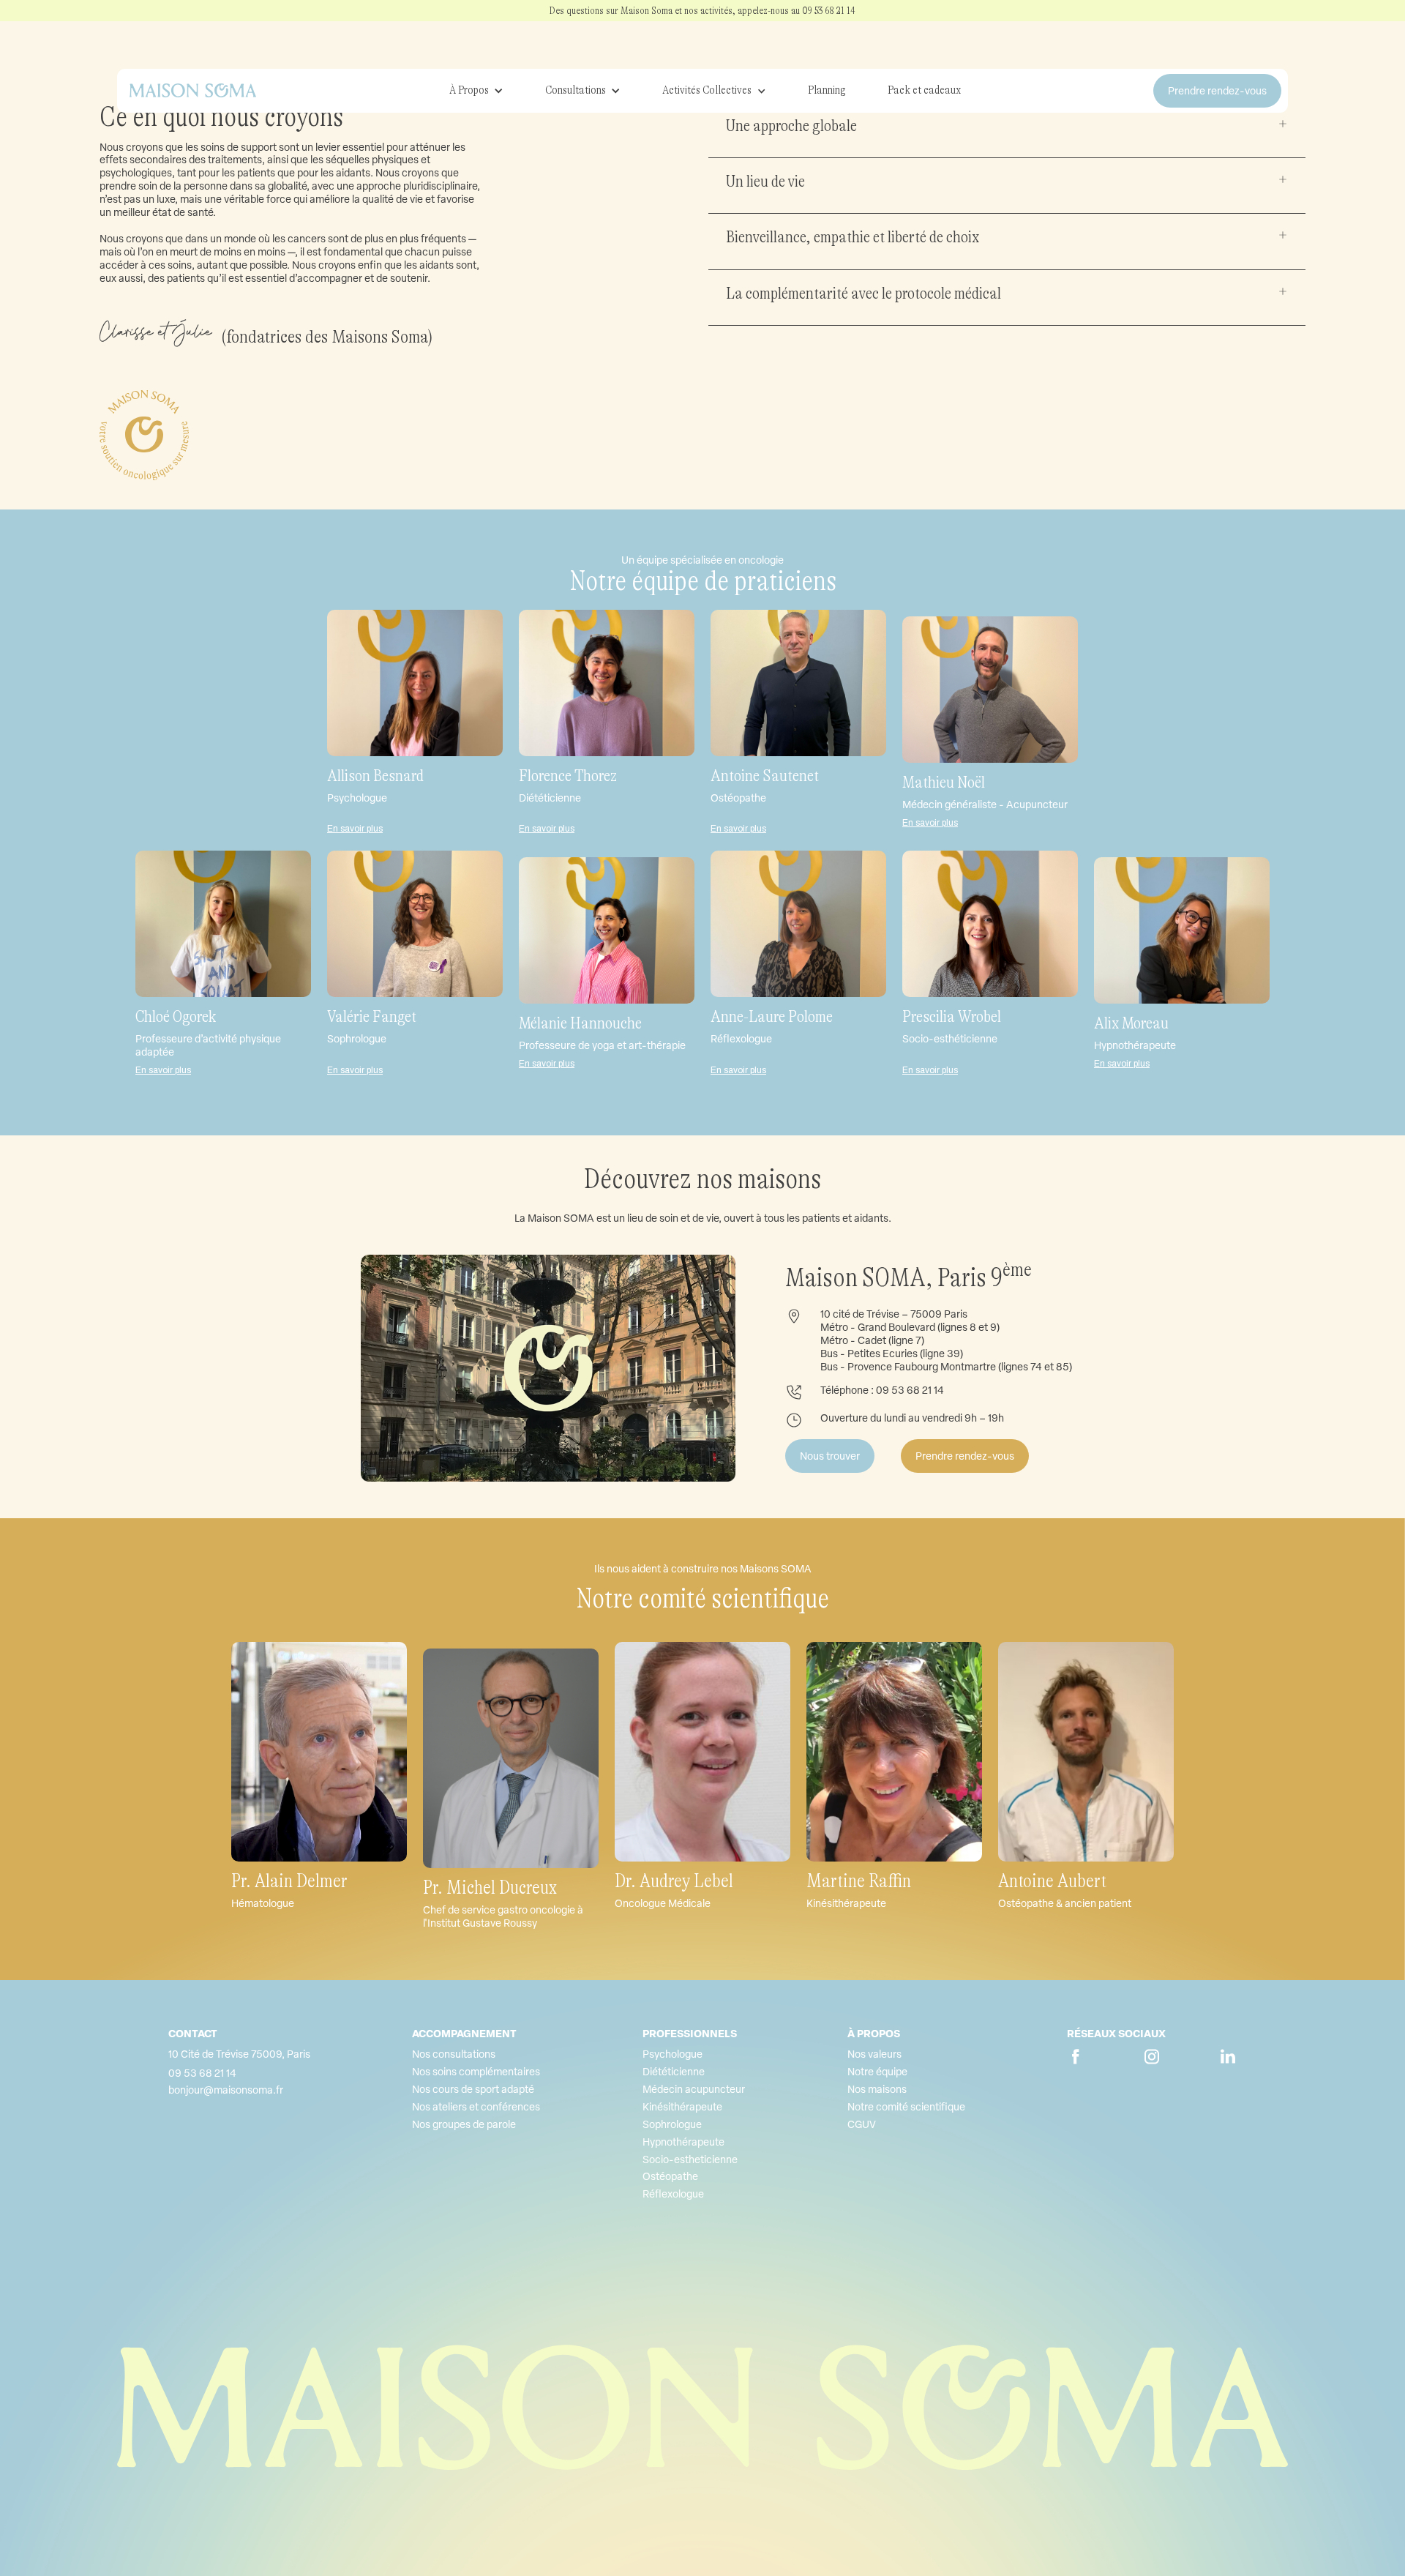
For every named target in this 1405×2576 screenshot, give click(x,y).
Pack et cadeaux (924, 90)
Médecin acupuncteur (694, 2089)
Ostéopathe (670, 2176)
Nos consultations (454, 2054)
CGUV (862, 2124)
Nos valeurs (874, 2054)
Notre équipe (877, 2072)
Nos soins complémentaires (476, 2072)
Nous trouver (830, 1456)
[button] (476, 91)
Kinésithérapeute (682, 2107)
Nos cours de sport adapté (473, 2089)
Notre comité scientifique (906, 2107)
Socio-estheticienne (690, 2159)
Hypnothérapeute (683, 2142)
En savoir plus (355, 829)
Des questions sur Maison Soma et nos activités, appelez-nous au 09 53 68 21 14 (702, 10)
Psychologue (672, 2054)
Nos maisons (877, 2089)
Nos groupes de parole (464, 2124)
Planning (827, 90)
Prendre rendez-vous (965, 1456)
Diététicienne (674, 2072)
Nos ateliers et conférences (476, 2107)
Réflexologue (673, 2194)
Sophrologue (672, 2124)
